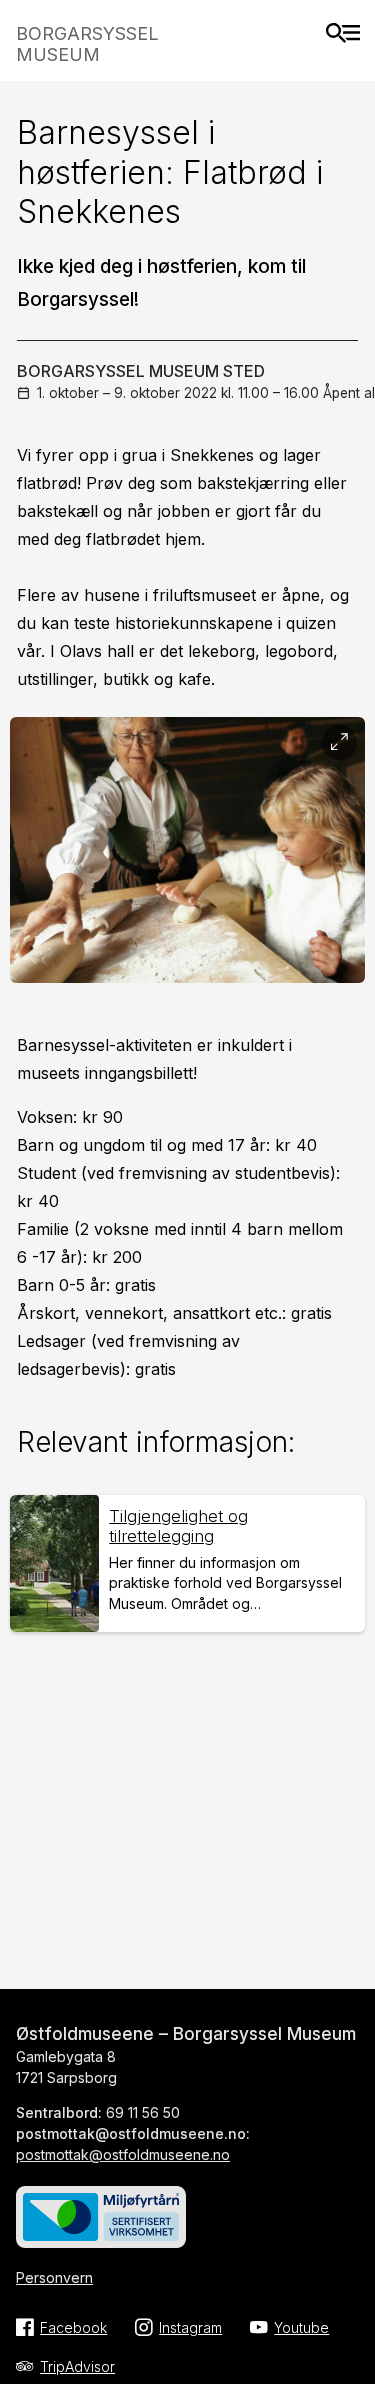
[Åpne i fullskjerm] (339, 742)
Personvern (54, 2277)
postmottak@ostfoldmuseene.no (123, 2154)
